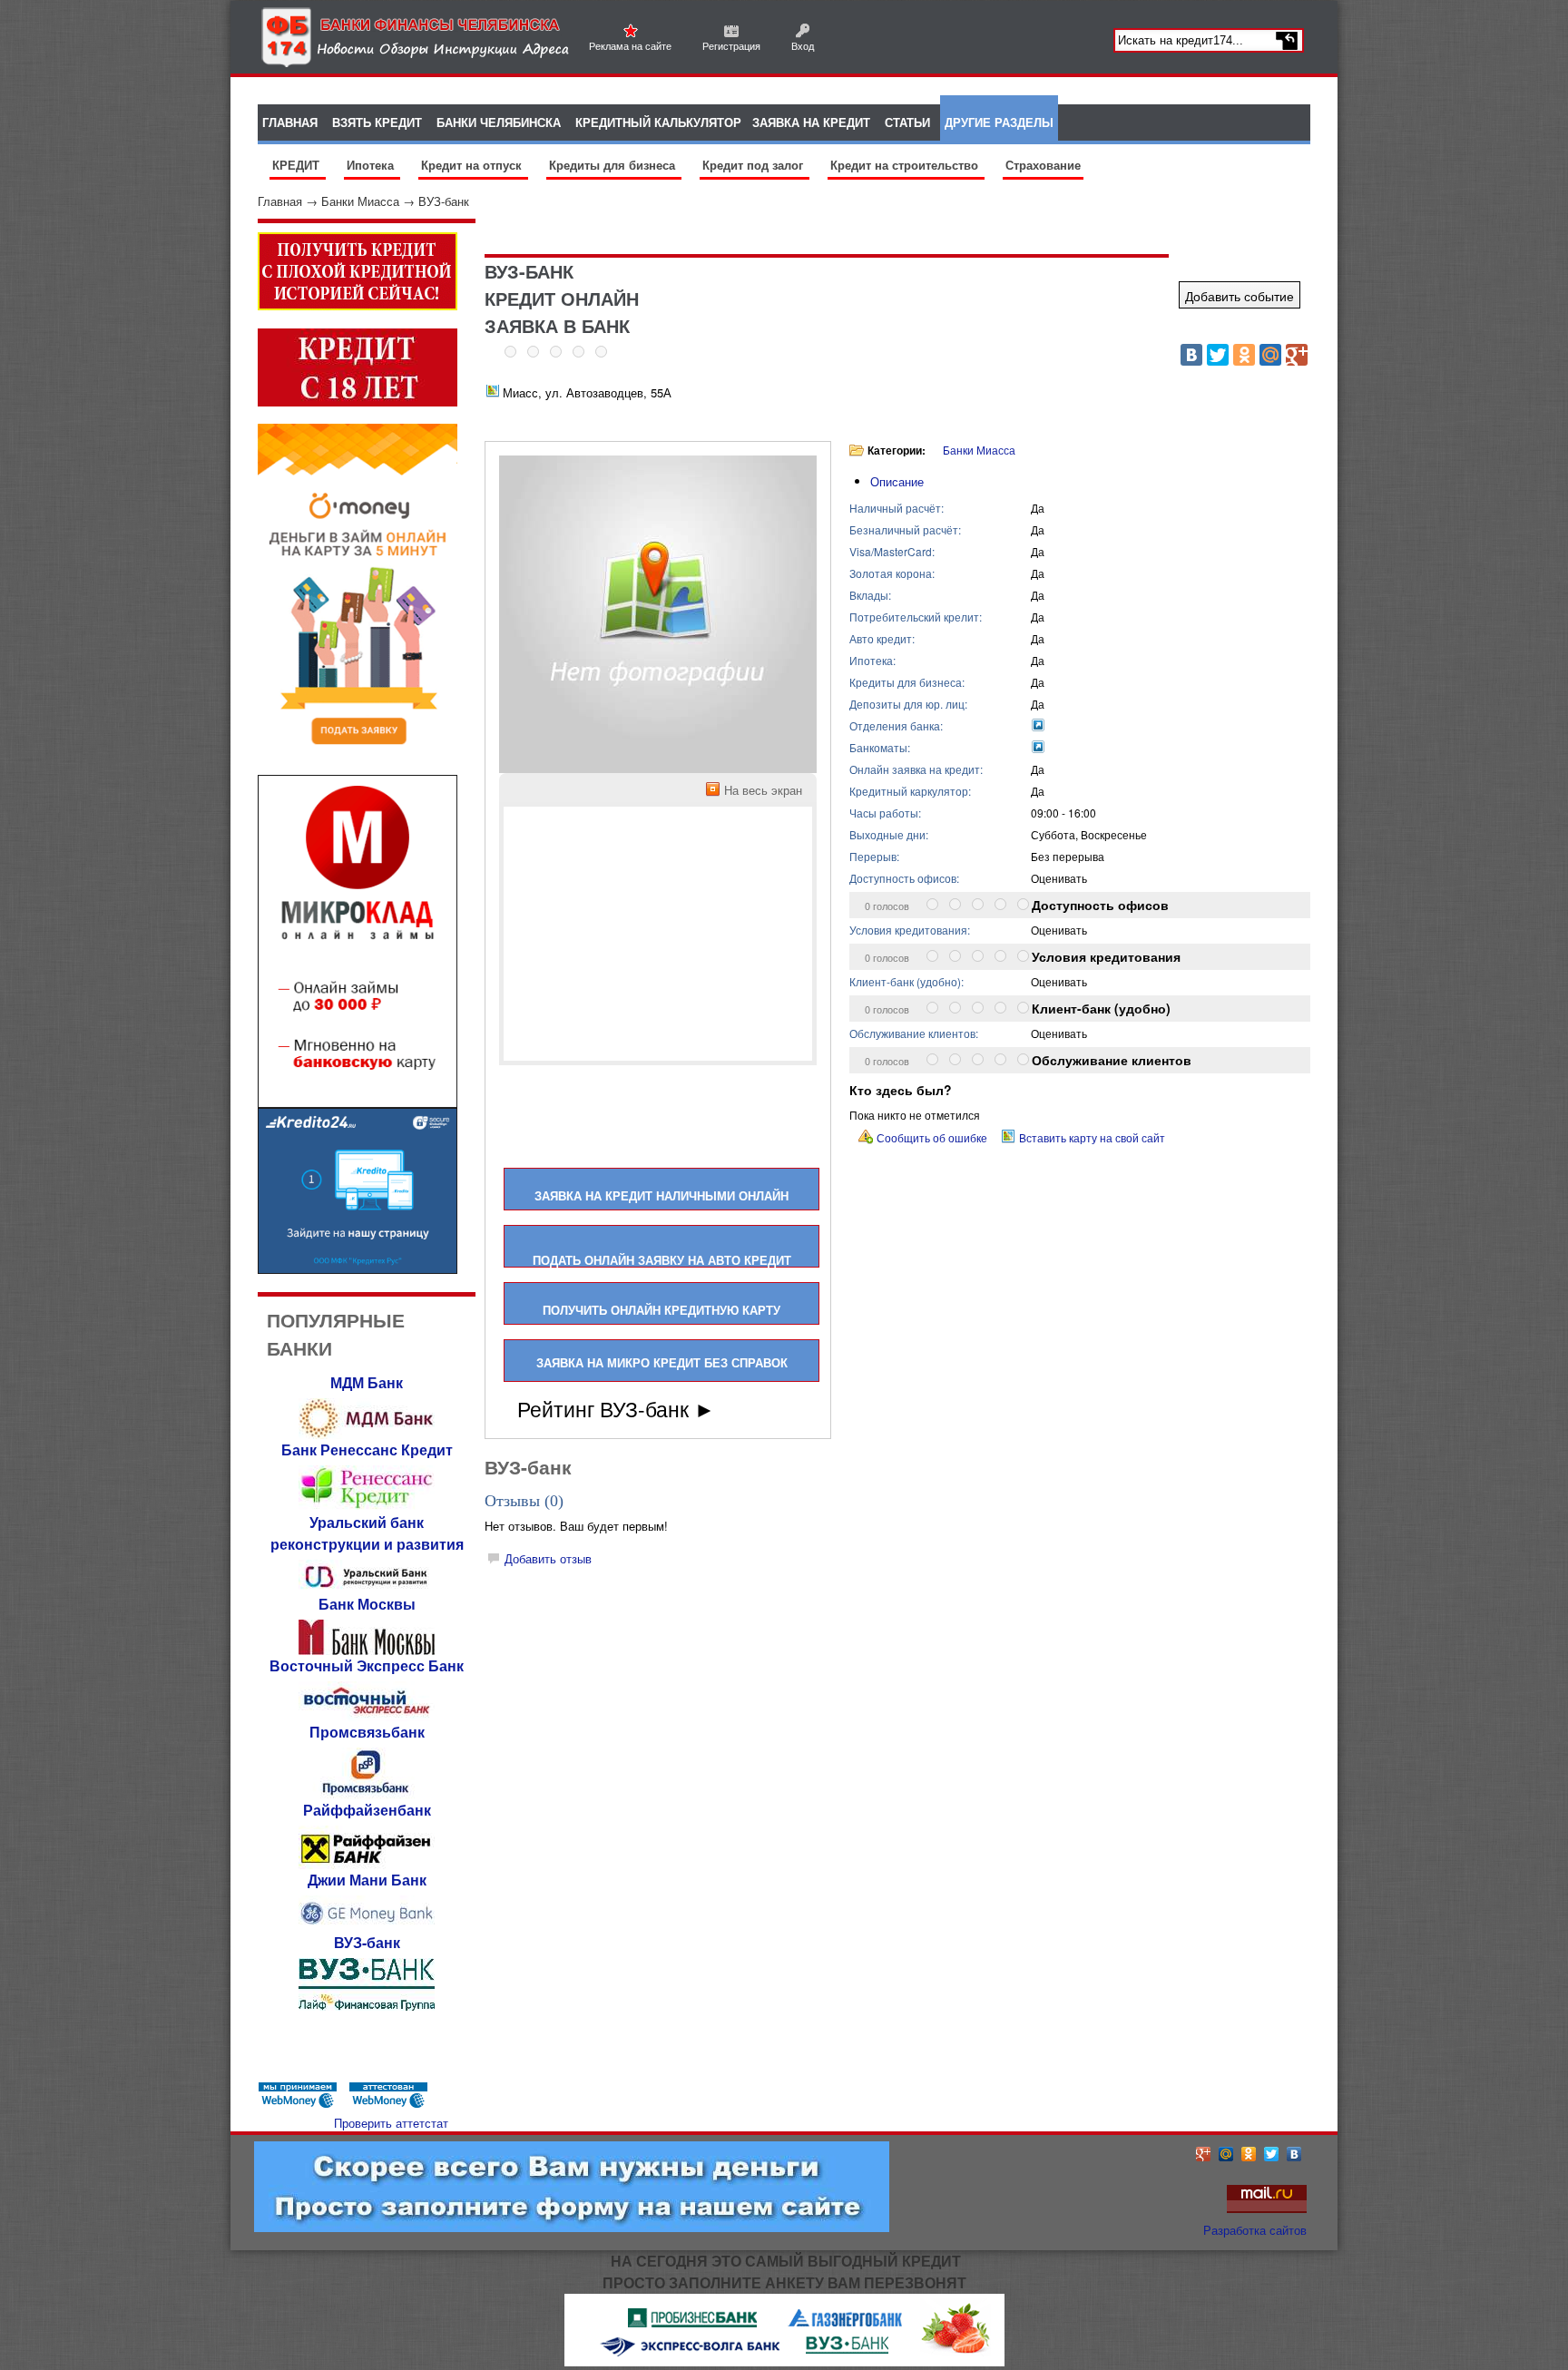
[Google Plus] (1297, 355)
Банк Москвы (367, 1604)
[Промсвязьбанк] (367, 1794)
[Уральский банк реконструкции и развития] (367, 1588)
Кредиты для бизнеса (614, 165)
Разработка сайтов (1255, 2230)
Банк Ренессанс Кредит (367, 1449)
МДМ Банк (367, 1382)
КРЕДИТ (298, 165)
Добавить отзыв (548, 1558)
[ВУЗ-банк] (367, 2006)
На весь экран (763, 790)
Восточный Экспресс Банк (367, 1665)
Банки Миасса (360, 201)
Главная (280, 201)
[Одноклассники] (1244, 355)
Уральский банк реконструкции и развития (367, 1533)
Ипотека (372, 165)
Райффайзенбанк (367, 1810)
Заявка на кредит (811, 122)
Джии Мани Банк (367, 1880)
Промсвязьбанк (367, 1732)
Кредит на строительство (906, 165)
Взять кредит (377, 122)
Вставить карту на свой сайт (1092, 1137)
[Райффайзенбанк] (367, 1864)
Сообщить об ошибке (932, 1137)
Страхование (1043, 165)
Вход (803, 45)
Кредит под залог (755, 165)
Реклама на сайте (630, 45)
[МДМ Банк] (367, 1434)
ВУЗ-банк (444, 201)
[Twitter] (1218, 355)
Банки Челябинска (499, 122)
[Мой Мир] (1270, 355)
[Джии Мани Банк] (367, 1927)
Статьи (907, 122)
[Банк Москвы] (367, 1650)
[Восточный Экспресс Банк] (367, 1716)
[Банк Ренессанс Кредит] (367, 1507)
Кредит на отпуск (473, 165)
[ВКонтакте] (1191, 355)
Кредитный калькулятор (658, 122)
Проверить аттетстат (391, 2123)
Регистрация (731, 45)
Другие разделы (999, 122)
